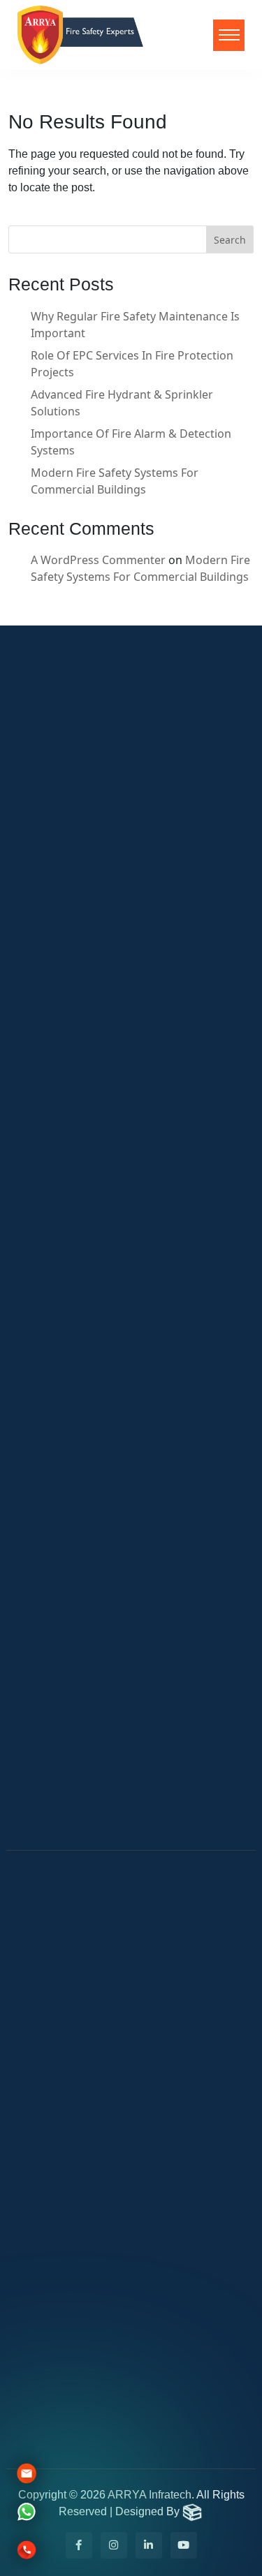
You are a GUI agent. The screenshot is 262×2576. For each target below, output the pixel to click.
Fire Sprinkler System (77, 1452)
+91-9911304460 (76, 2214)
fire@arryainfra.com (88, 2082)
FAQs (43, 1654)
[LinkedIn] (149, 2545)
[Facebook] (79, 2545)
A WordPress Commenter (98, 560)
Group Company (75, 1633)
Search (230, 240)
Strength (53, 1612)
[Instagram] (114, 2545)
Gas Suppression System (87, 1481)
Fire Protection (71, 1733)
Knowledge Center (80, 1675)
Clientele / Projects (81, 1821)
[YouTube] (184, 2545)
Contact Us (48, 1234)
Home (34, 1116)
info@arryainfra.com (89, 2105)
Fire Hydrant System (74, 1423)
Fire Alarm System (68, 1335)
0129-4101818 (69, 2191)
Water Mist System (70, 1393)
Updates (41, 1204)
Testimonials (64, 1792)
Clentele (40, 1175)
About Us (43, 1146)
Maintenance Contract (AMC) (98, 1364)
